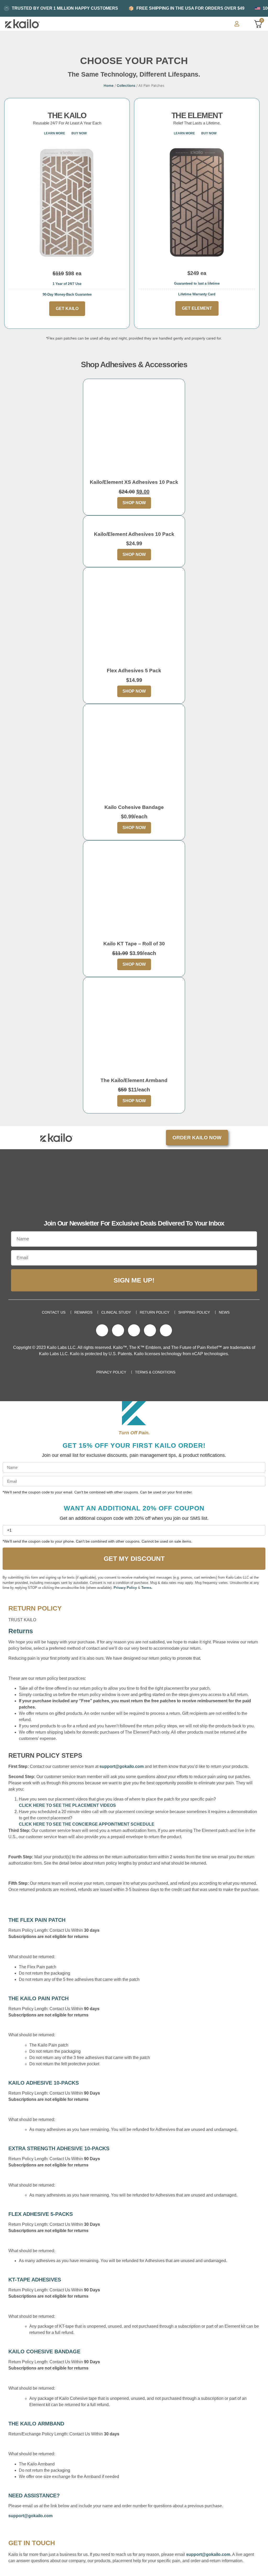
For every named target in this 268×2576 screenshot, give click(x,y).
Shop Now (134, 503)
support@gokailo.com (122, 1766)
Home (109, 85)
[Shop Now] (134, 430)
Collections (126, 85)
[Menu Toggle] (223, 24)
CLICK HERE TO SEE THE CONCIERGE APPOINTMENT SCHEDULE (87, 1824)
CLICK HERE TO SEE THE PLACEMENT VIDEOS (67, 1805)
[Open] (244, 24)
